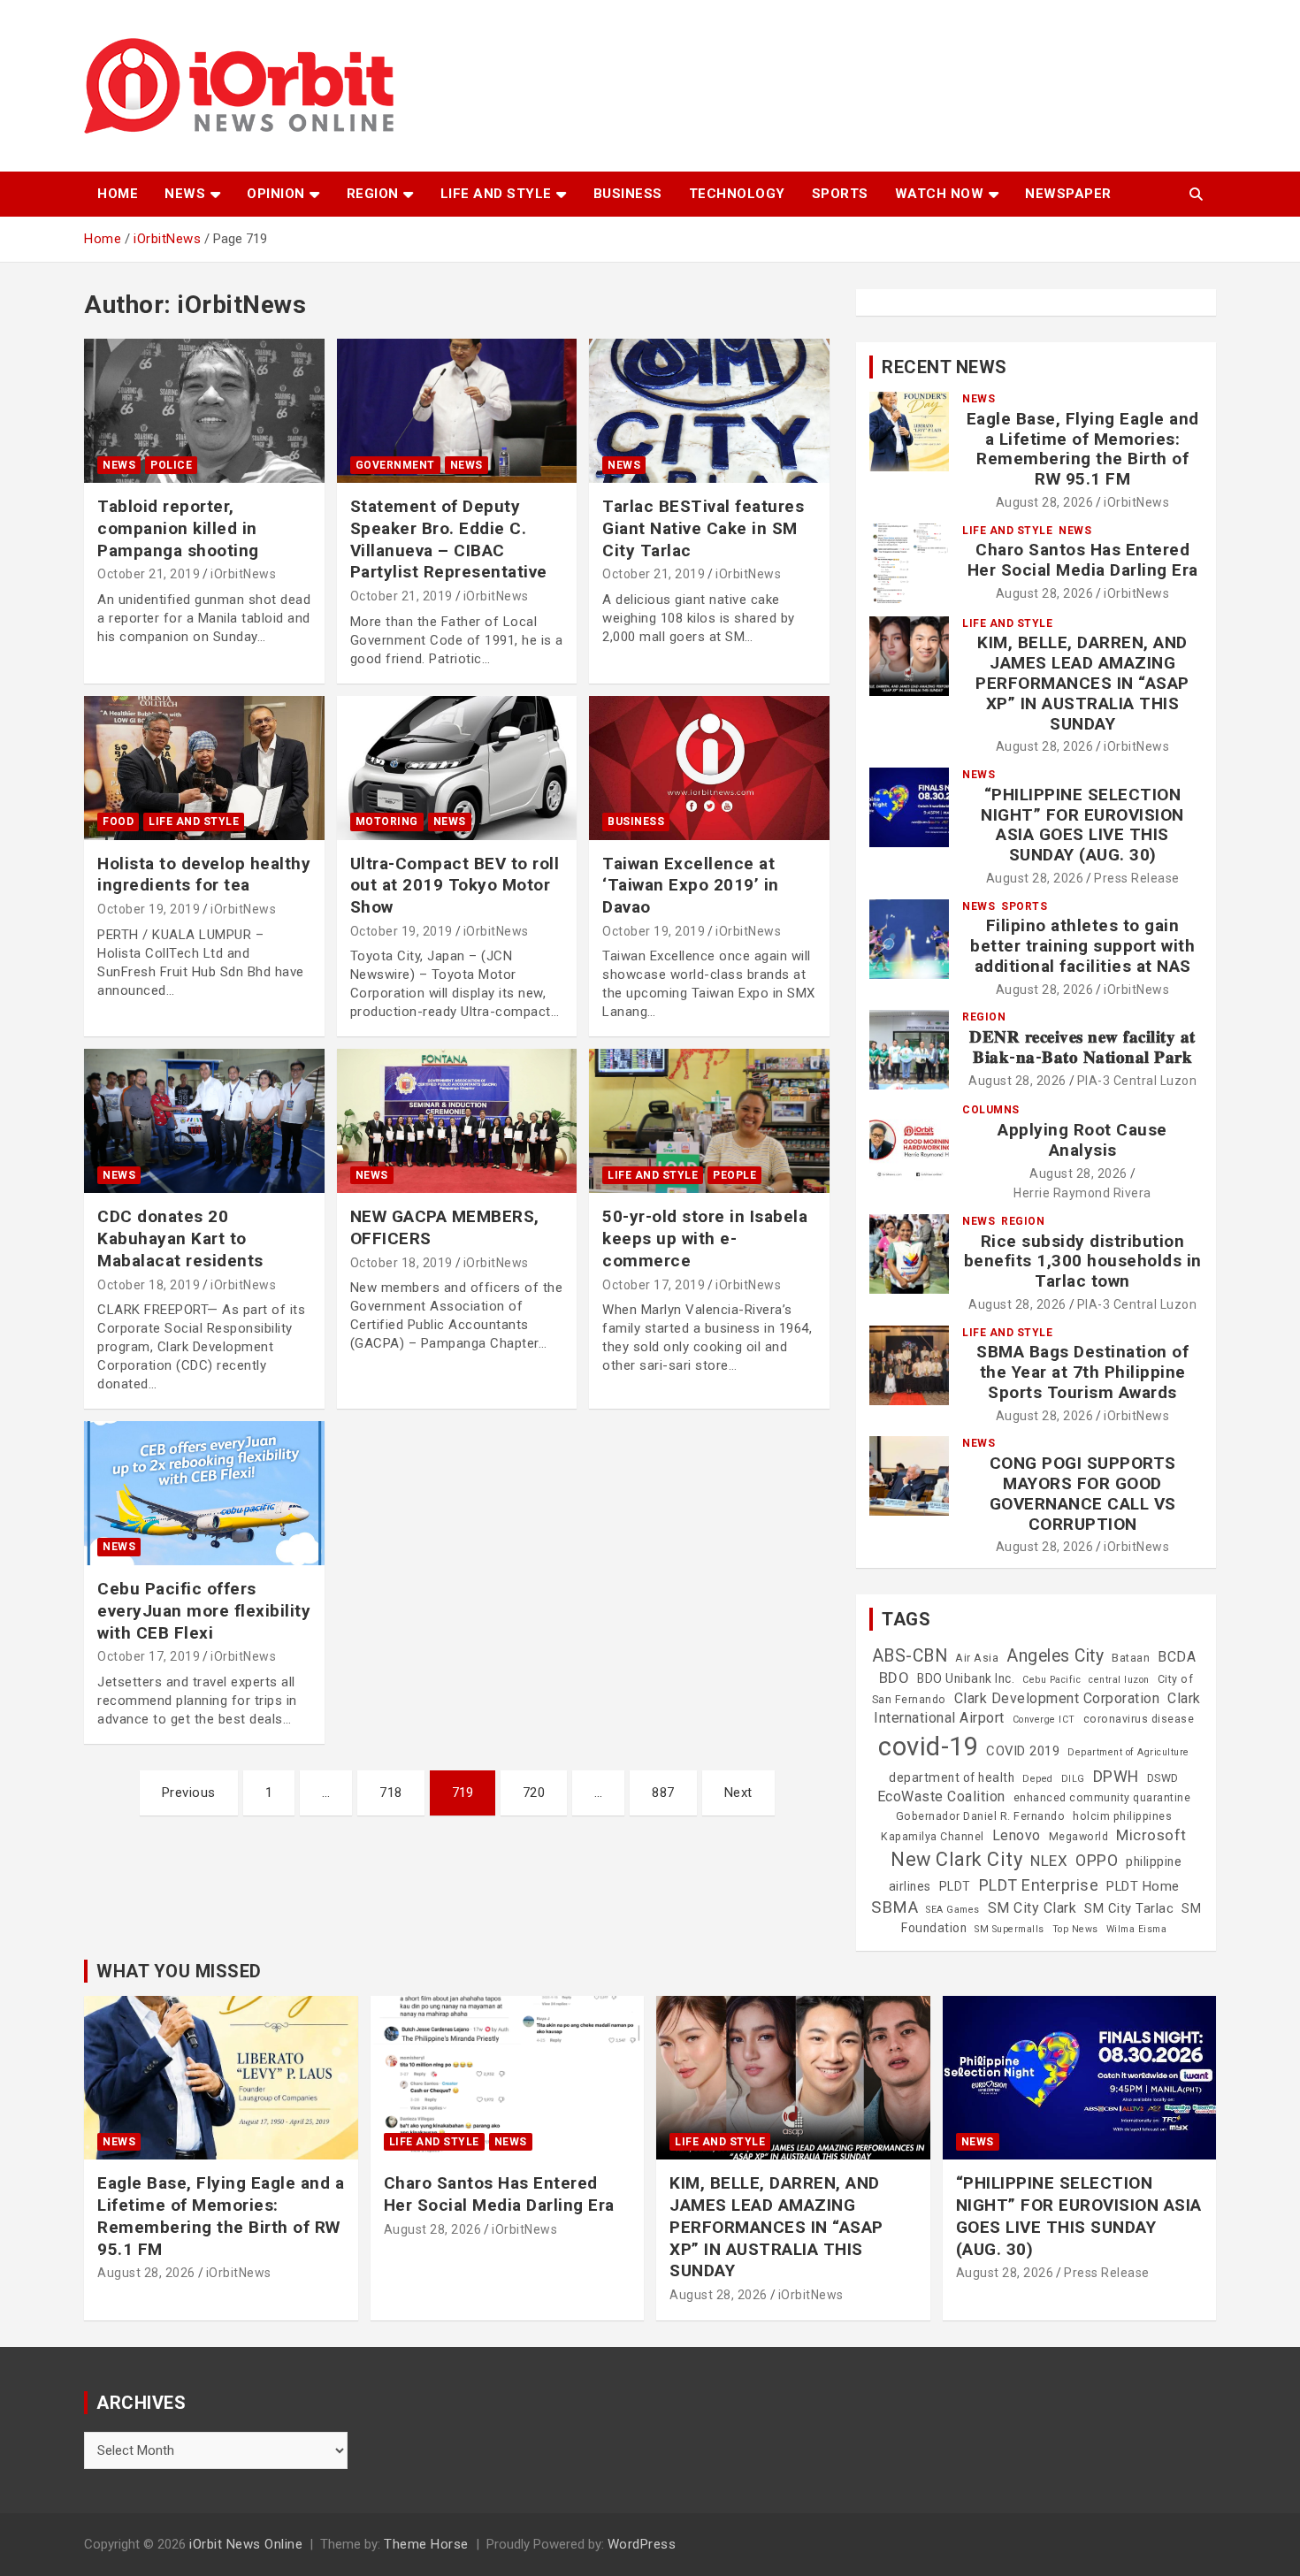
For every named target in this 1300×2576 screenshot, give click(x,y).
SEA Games (953, 1910)
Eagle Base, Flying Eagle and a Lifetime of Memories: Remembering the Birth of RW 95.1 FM (1083, 449)
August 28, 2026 (1045, 502)
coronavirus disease (1139, 1719)
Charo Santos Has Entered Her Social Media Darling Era (1083, 560)
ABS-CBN (910, 1656)
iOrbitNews (243, 574)
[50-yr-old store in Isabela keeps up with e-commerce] (710, 1121)
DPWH (1116, 1776)
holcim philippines (1122, 1816)
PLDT (955, 1886)
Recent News (944, 367)
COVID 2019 (1023, 1751)
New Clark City (956, 1859)
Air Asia (977, 1658)
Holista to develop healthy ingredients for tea (204, 875)
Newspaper (1068, 194)
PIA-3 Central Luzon (1137, 1081)
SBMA (895, 1907)
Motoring (387, 822)
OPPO (1097, 1860)
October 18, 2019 (149, 1285)
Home (118, 194)
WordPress (642, 2544)
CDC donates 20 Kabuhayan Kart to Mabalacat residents (180, 1238)
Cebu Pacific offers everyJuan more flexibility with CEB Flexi (204, 1610)
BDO (895, 1678)
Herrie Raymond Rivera (1082, 1193)
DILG (1073, 1779)
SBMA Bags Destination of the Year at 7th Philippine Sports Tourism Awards (1082, 1372)
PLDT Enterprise (1039, 1885)
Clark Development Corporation (1057, 1698)
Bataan (1131, 1658)
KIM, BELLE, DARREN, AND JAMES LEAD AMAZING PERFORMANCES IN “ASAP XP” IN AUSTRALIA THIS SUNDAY (1082, 683)
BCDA (1177, 1657)
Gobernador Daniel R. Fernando (981, 1816)
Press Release (1137, 878)
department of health (952, 1777)
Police (171, 465)
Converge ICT (1044, 1720)
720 (534, 1792)
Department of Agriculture (1128, 1752)
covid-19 (928, 1747)
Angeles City (1055, 1656)
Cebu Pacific (1051, 1680)
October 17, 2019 (654, 1285)
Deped (1038, 1779)
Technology (737, 194)
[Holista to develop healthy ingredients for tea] (204, 768)
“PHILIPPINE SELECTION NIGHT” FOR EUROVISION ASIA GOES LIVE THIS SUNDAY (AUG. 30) (1082, 825)
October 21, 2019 (149, 574)
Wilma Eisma (1137, 1929)
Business (628, 194)
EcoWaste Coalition (941, 1796)
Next (738, 1792)
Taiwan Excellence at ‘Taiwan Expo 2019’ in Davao (691, 885)
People (734, 1175)
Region (373, 194)
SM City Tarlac (1129, 1908)
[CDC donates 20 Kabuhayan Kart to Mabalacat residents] (204, 1121)
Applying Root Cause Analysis (1082, 1140)
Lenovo (1017, 1835)
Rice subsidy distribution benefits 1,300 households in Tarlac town (1083, 1261)
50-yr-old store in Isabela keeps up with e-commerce (705, 1238)
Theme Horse (426, 2544)
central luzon (1119, 1680)
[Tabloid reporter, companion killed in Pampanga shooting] (204, 411)
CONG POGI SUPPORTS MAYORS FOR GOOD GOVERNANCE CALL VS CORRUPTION (1083, 1493)
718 (391, 1792)
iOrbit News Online (246, 2544)
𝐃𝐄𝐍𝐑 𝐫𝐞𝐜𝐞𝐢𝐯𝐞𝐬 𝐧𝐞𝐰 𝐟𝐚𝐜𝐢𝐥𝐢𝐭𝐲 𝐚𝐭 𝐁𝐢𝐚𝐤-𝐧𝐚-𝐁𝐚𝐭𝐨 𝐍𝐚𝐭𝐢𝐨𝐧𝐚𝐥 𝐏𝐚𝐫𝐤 (1082, 1047)
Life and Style (496, 194)
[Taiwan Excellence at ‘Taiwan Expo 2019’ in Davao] (710, 768)
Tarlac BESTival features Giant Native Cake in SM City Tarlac (703, 528)
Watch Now (940, 194)
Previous (189, 1792)
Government (395, 465)
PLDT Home (1143, 1886)
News (185, 194)
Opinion (276, 194)
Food (118, 822)
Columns (991, 1110)
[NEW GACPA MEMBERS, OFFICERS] (457, 1121)
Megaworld (1079, 1837)
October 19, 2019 (149, 909)
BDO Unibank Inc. (966, 1678)
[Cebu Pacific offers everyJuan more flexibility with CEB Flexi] (204, 1494)
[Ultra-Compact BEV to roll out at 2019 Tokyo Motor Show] (457, 768)
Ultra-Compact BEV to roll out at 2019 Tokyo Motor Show (455, 885)
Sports (840, 194)
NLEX (1049, 1861)
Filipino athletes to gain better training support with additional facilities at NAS (1082, 946)
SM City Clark (1032, 1908)
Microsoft (1151, 1835)
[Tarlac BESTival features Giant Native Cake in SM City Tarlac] (710, 411)
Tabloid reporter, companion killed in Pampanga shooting (178, 528)
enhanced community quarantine (1102, 1798)
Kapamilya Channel (933, 1837)
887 (663, 1792)
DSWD (1163, 1778)
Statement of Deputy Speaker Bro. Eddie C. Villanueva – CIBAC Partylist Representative (449, 539)
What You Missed (179, 1971)
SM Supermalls (1009, 1929)
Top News (1075, 1929)
